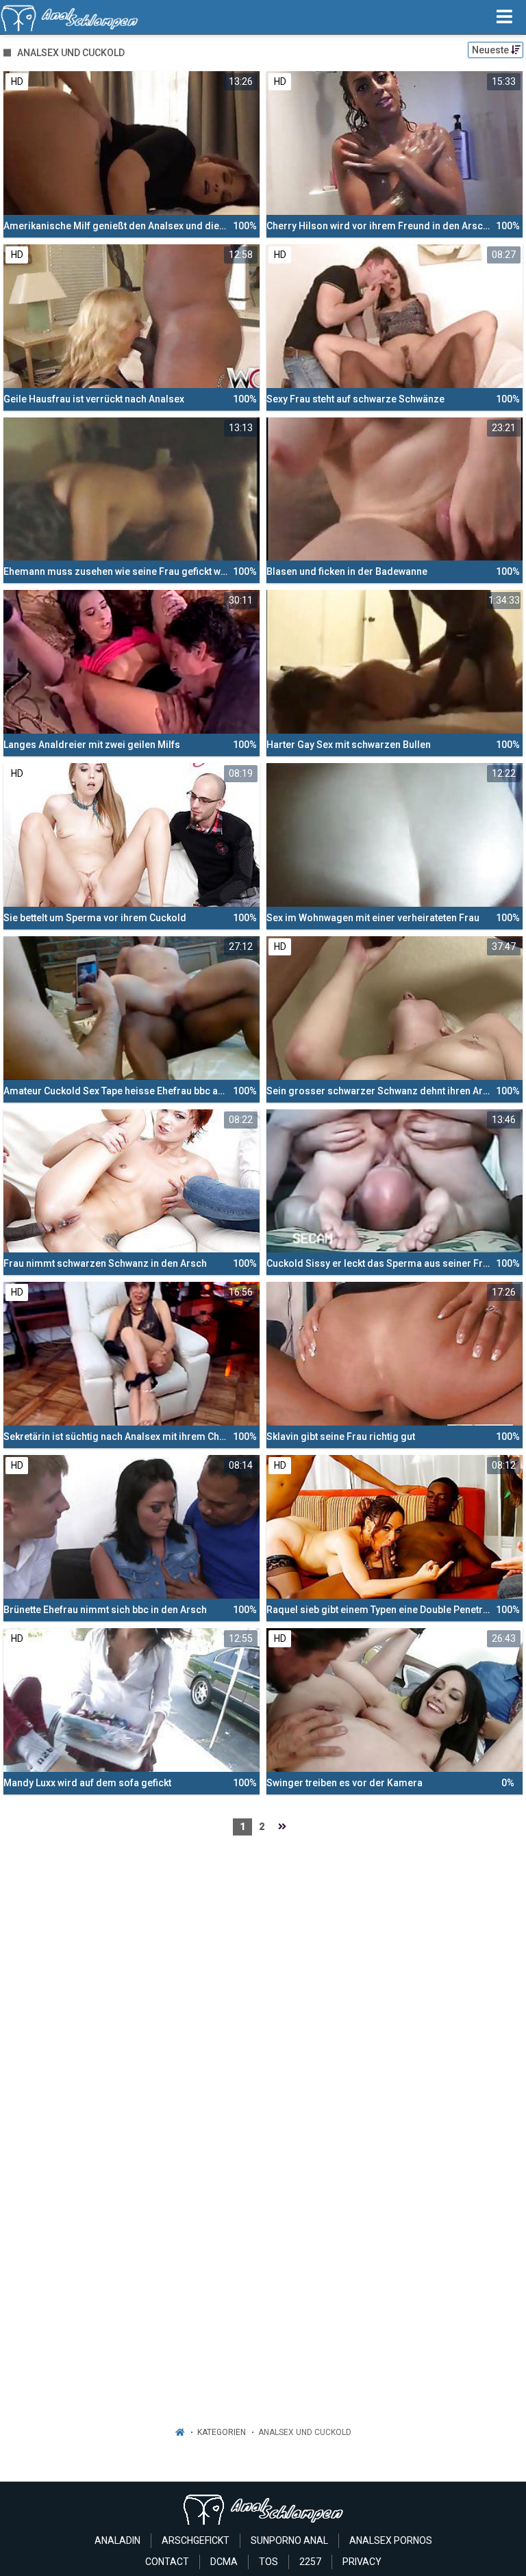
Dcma (224, 2562)
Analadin (117, 2540)
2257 (310, 2562)
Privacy (362, 2562)
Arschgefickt (196, 2540)
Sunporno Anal (289, 2540)
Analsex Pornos (391, 2540)
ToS (268, 2562)
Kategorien (222, 2432)
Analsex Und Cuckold (305, 2432)
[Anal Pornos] (70, 17)
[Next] (282, 1827)
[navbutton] (504, 17)
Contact (167, 2562)
